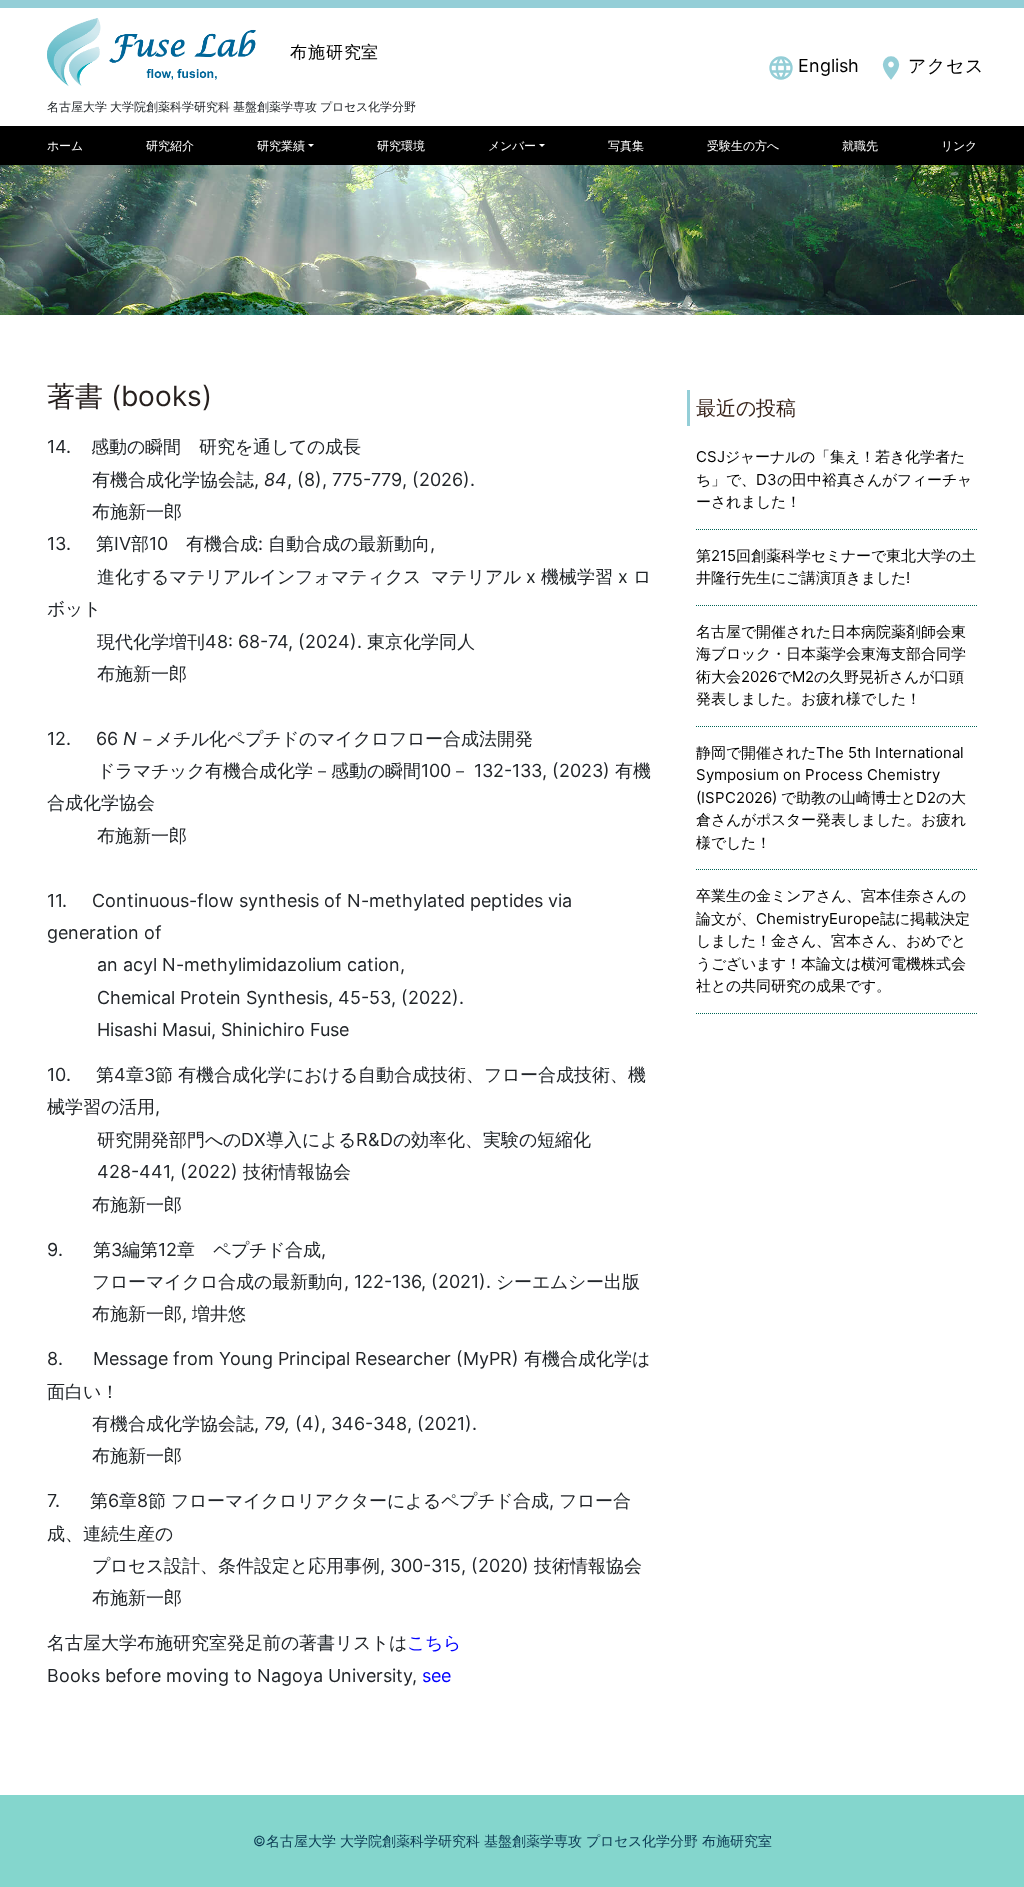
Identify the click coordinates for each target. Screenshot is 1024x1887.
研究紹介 (170, 145)
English (828, 65)
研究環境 (401, 145)
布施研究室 (334, 52)
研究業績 (281, 145)
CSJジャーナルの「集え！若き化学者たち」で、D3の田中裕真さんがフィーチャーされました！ (834, 479)
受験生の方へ (743, 145)
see (436, 1675)
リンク (959, 145)
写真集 (626, 145)
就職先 (860, 145)
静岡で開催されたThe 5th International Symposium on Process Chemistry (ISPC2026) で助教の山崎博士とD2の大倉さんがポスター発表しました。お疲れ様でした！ (831, 797)
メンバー (512, 145)
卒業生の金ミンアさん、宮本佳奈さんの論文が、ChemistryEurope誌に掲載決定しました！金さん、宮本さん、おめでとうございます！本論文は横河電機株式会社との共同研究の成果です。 (833, 940)
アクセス (946, 65)
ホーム (65, 145)
